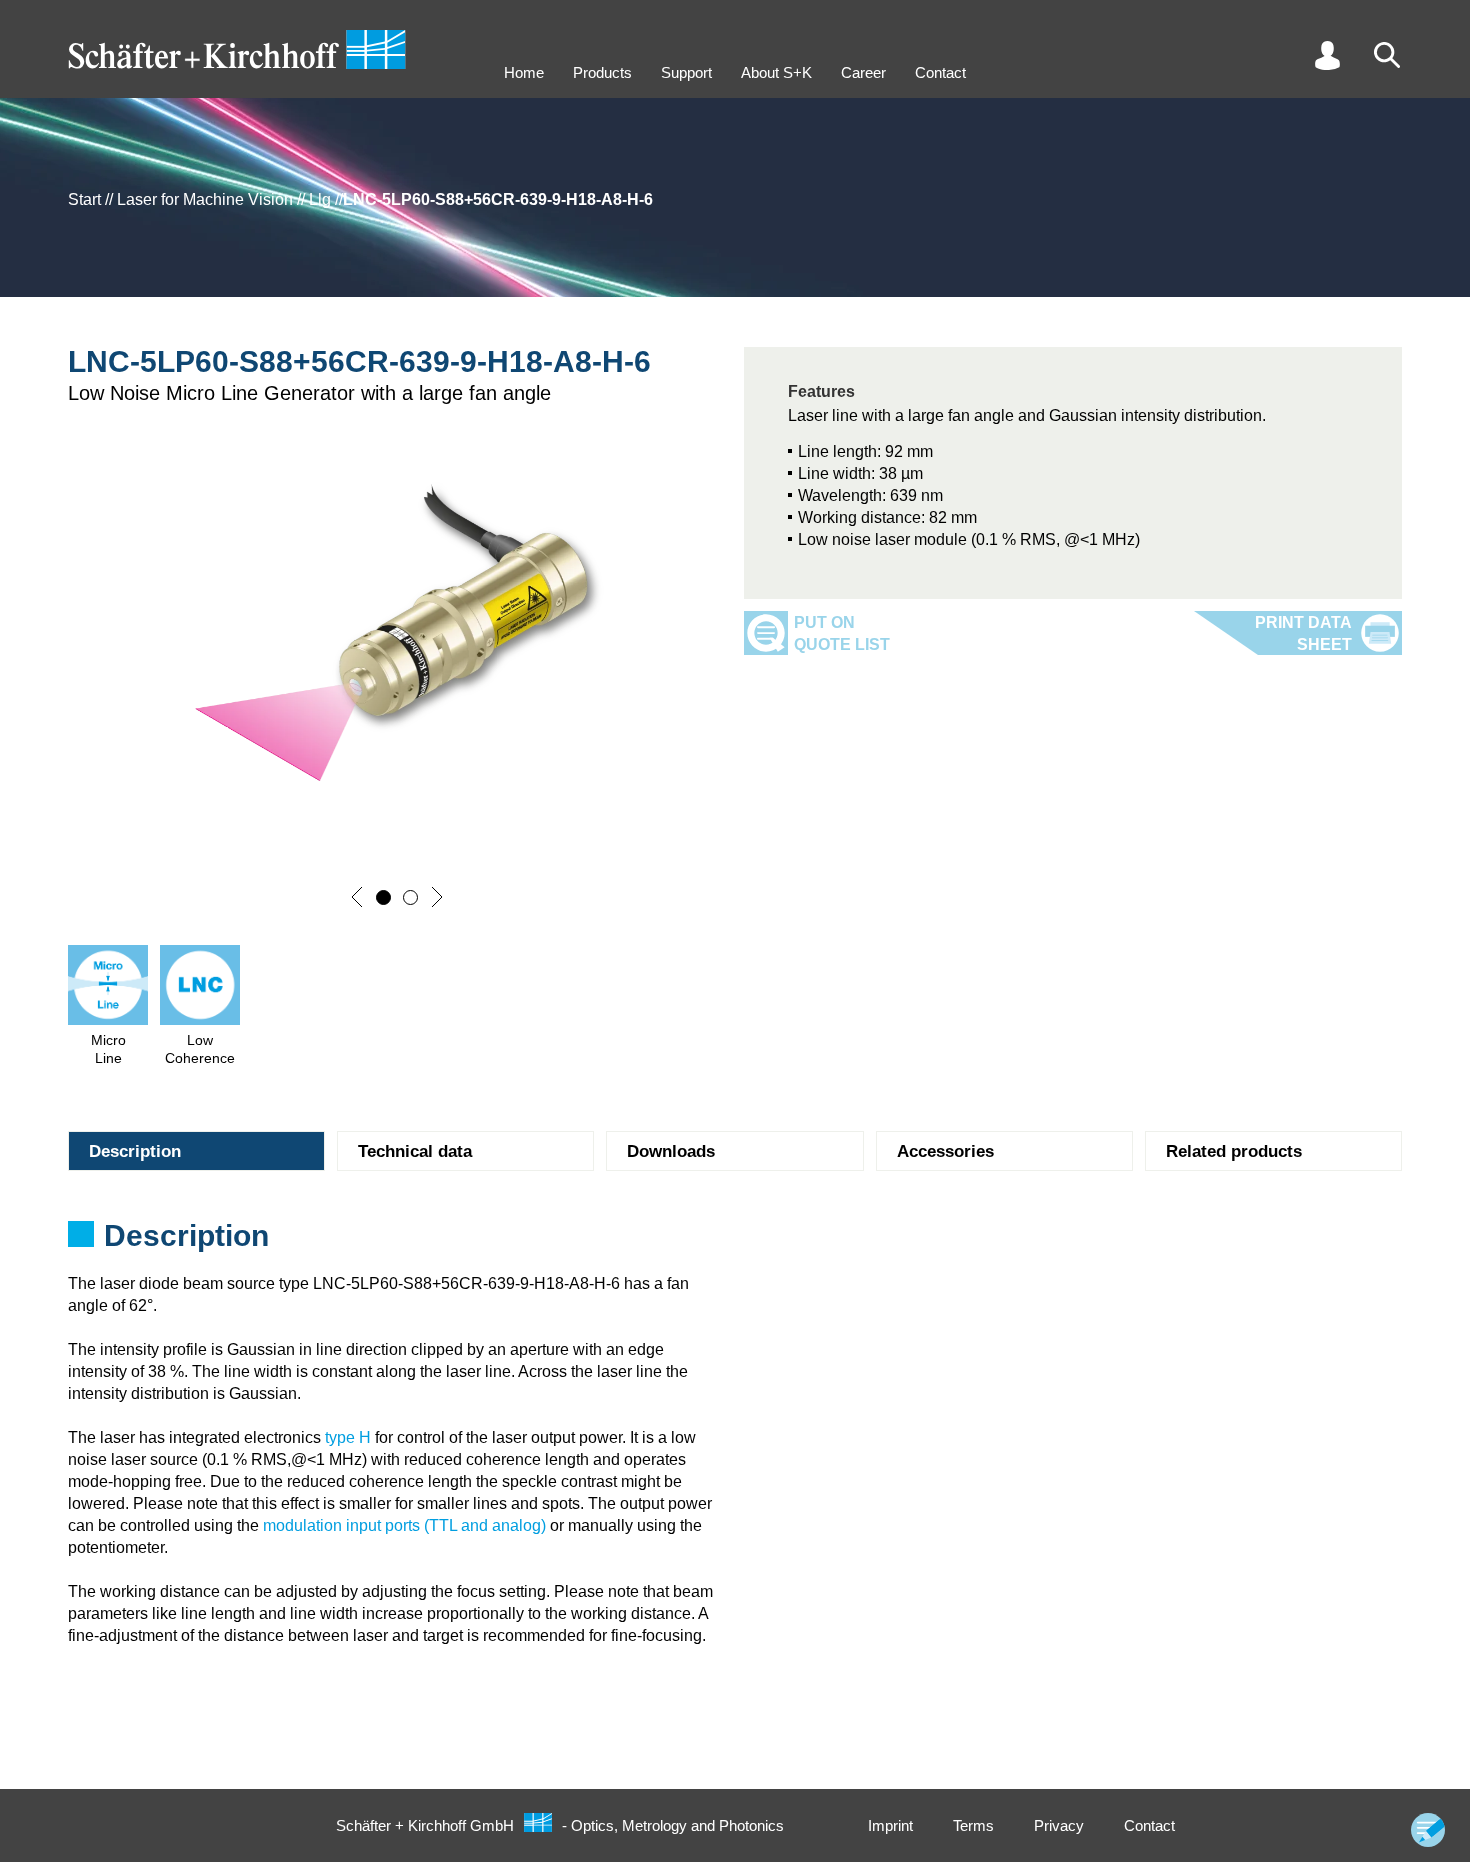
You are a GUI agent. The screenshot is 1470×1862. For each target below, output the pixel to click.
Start (84, 199)
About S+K (776, 72)
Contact (940, 72)
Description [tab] (135, 1151)
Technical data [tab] (415, 1151)
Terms (973, 1825)
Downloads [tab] (671, 1151)
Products (602, 72)
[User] (1327, 55)
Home (524, 72)
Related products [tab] (1234, 1151)
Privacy (1059, 1825)
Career (863, 72)
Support (686, 72)
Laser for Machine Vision (205, 199)
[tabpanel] (735, 1242)
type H (348, 1437)
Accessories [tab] (945, 1151)
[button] (357, 897)
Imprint (890, 1825)
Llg (320, 199)
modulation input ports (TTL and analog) (404, 1525)
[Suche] (1387, 55)
